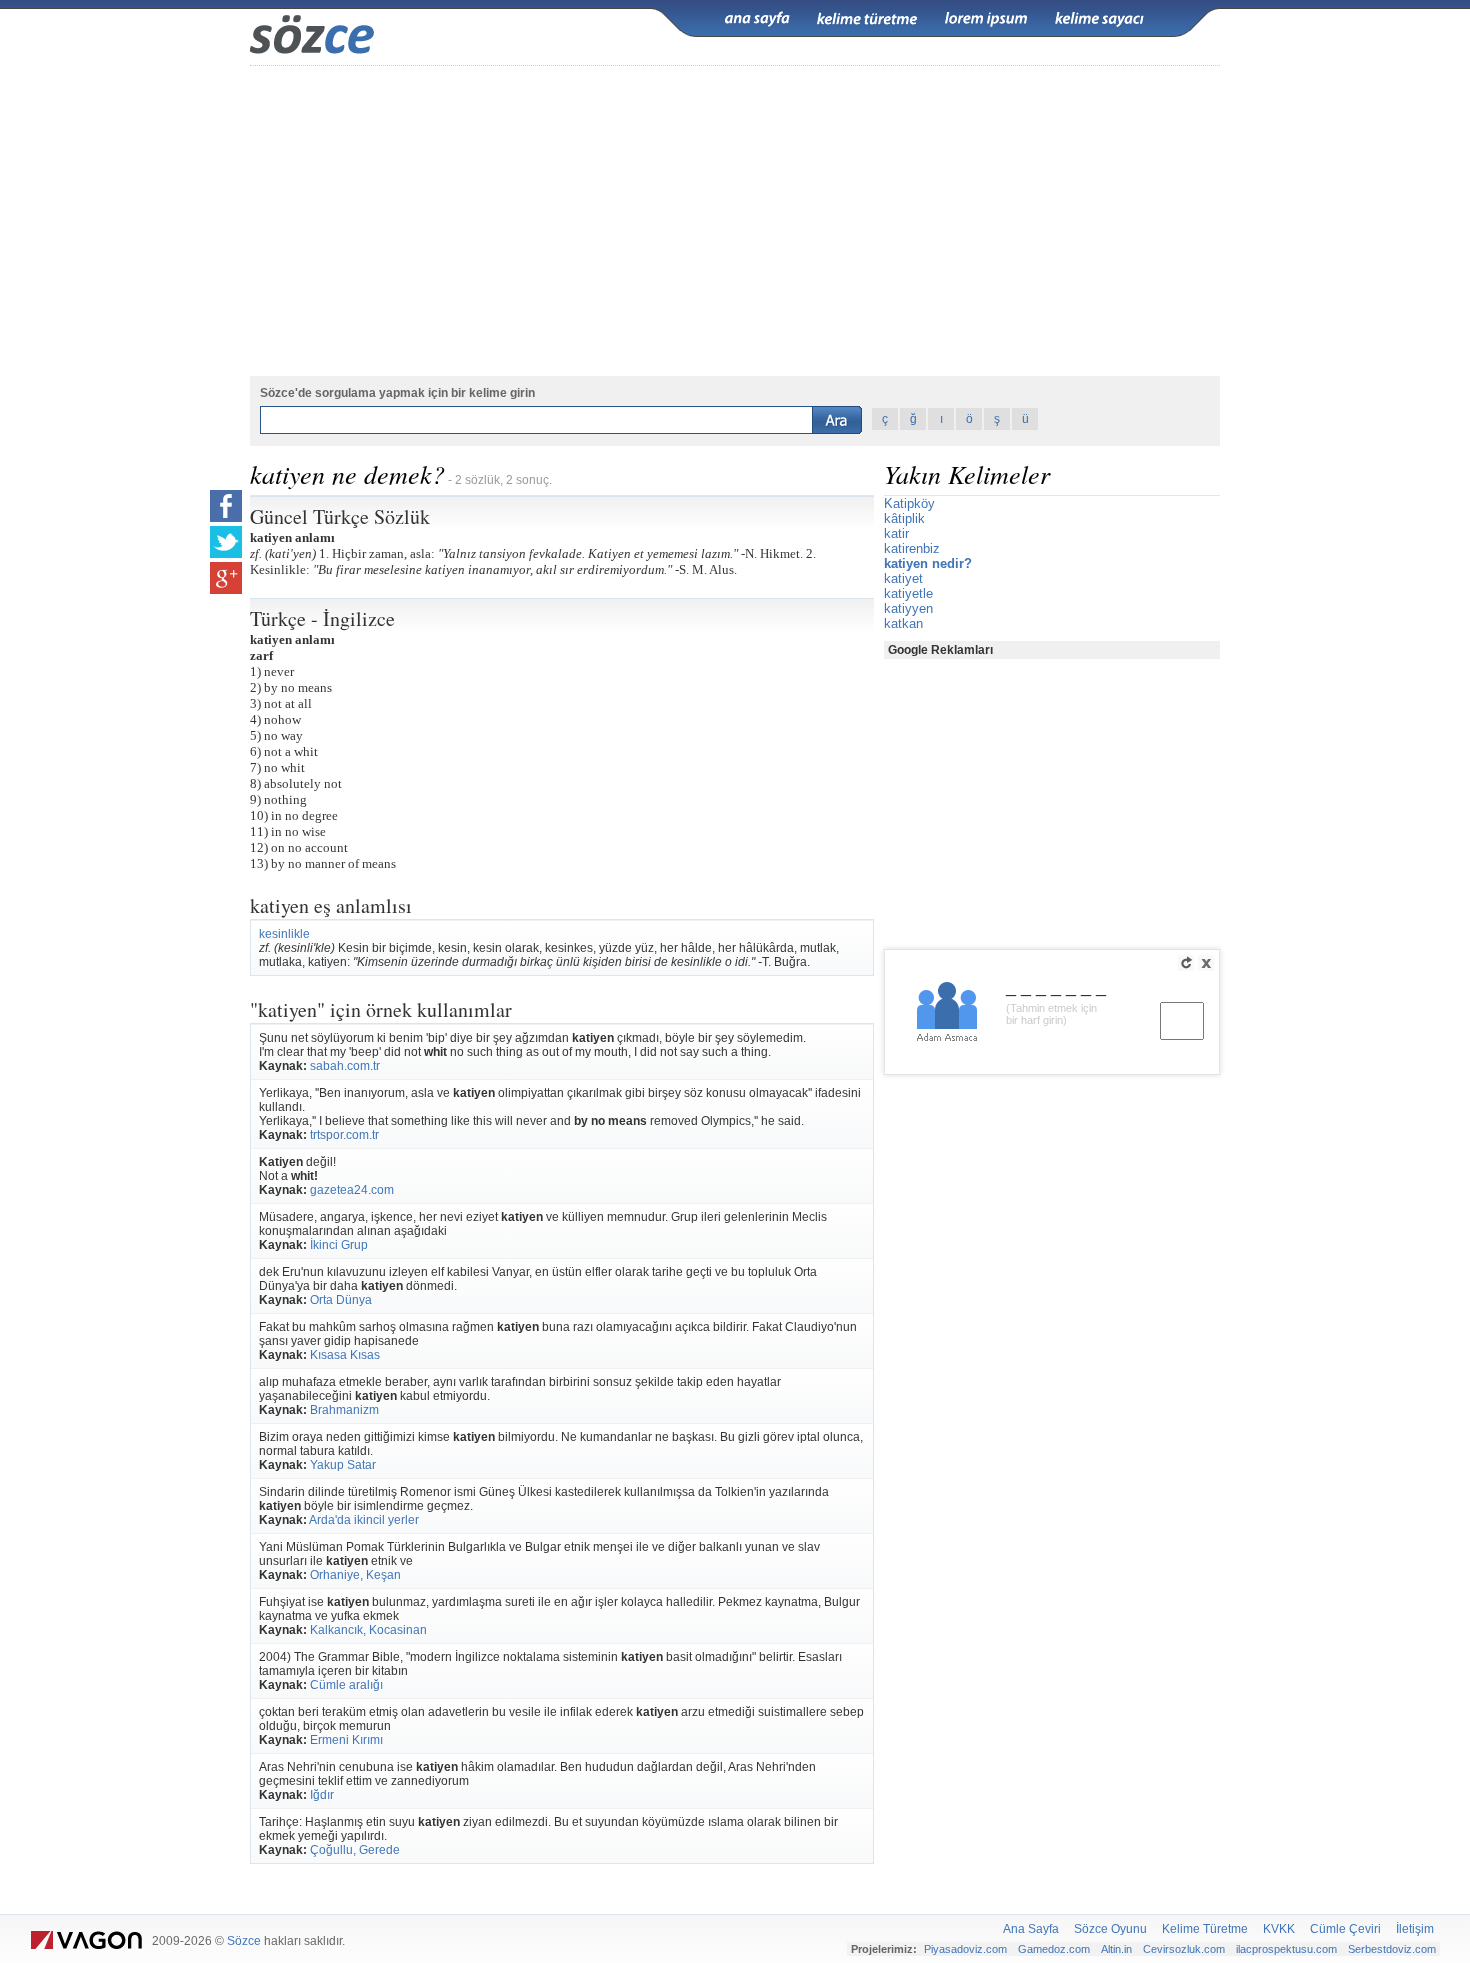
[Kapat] (1206, 963)
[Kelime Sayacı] (1100, 19)
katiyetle (908, 593)
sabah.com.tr (345, 1066)
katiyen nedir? (928, 563)
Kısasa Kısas (345, 1355)
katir (896, 533)
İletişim (1415, 1929)
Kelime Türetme (1205, 1929)
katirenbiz (912, 548)
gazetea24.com (352, 1190)
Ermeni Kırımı (346, 1740)
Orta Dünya (341, 1300)
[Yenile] (1186, 963)
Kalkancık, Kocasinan (368, 1630)
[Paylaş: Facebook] (226, 506)
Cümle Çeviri (1345, 1929)
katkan (903, 623)
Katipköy (909, 503)
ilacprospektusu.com (1286, 1949)
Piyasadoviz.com (965, 1949)
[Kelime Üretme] (867, 19)
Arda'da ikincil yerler (364, 1520)
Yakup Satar (343, 1465)
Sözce (244, 1941)
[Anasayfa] (757, 19)
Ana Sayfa (1031, 1929)
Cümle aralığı (346, 1685)
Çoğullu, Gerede (355, 1850)
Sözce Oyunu (1110, 1929)
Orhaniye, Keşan (355, 1575)
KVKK (1279, 1929)
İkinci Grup (339, 1245)
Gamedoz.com (1054, 1949)
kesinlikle (284, 934)
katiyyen (908, 608)
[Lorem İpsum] (986, 19)
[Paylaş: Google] (226, 578)
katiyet (903, 578)
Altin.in (1116, 1949)
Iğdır (322, 1795)
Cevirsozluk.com (1184, 1949)
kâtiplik (904, 518)
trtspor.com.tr (344, 1135)
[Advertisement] (735, 221)
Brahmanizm (344, 1410)
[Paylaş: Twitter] (226, 542)
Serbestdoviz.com (1392, 1949)
